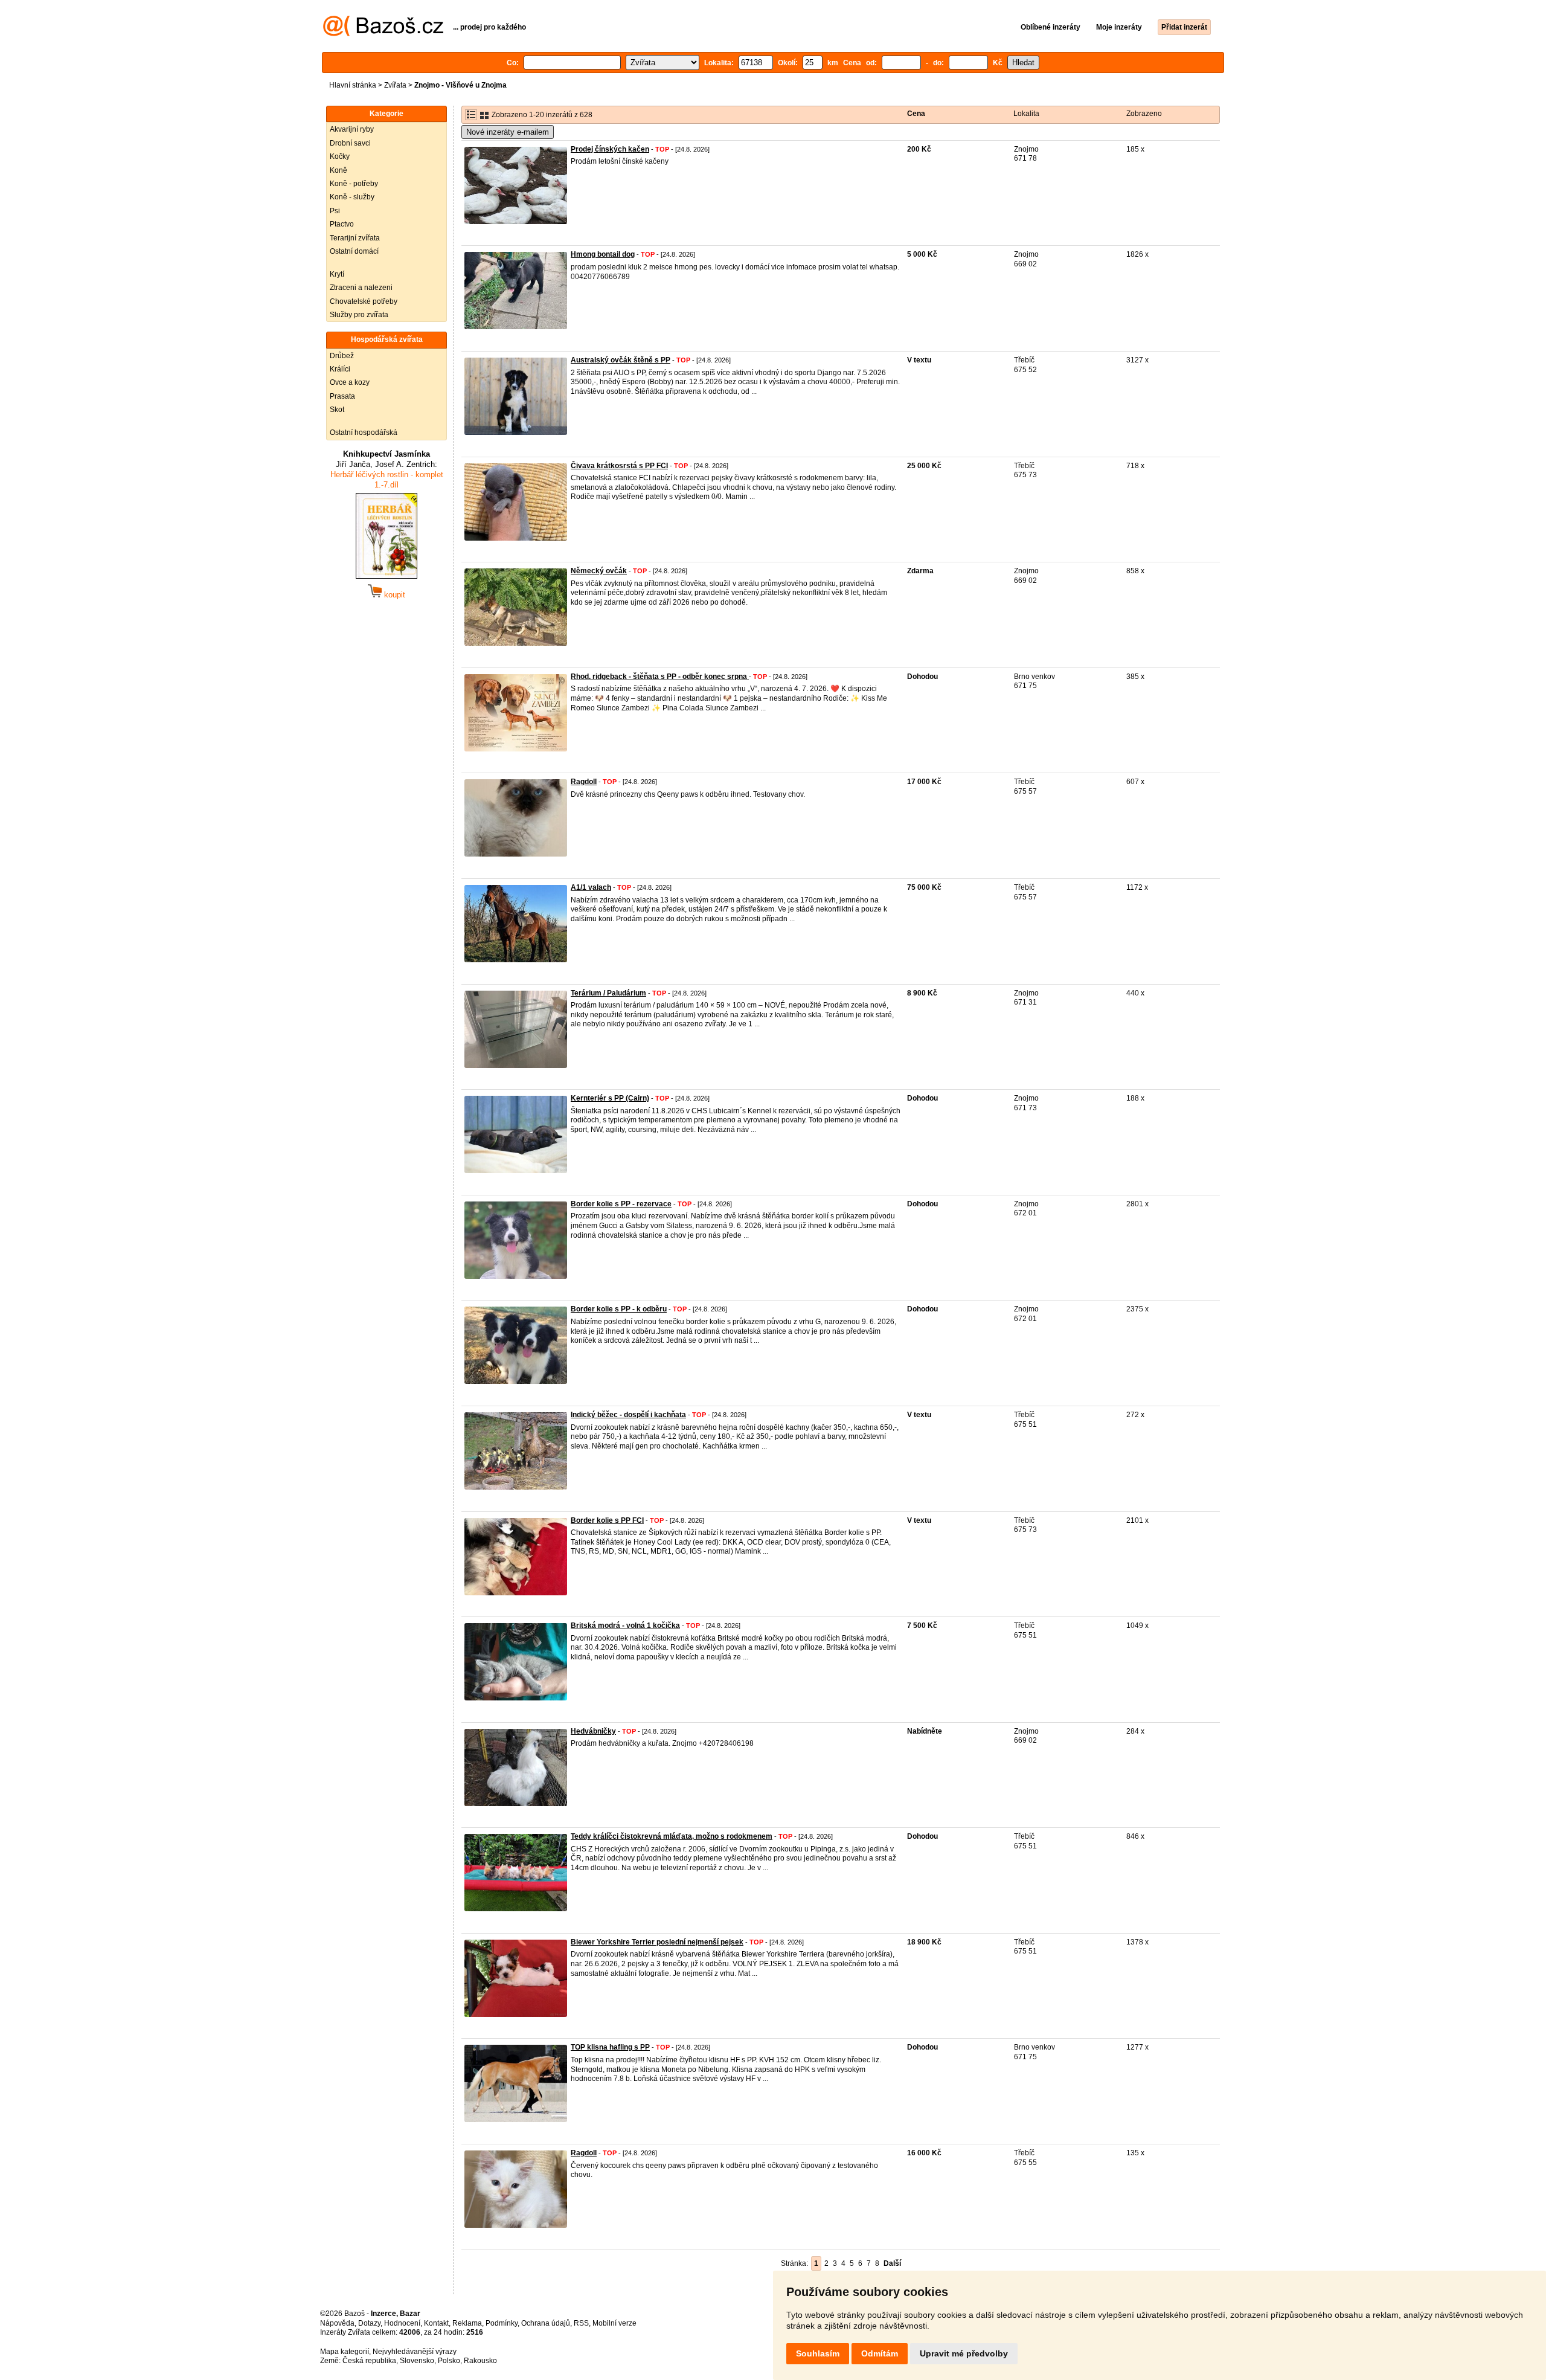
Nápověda (337, 2323)
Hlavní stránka (353, 85)
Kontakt (436, 2323)
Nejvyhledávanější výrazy (415, 2352)
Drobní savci (350, 143)
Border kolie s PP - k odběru (619, 1309)
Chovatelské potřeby (364, 301)
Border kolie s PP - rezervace (621, 1204)
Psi (335, 211)
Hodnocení (402, 2323)
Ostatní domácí (354, 251)
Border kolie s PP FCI (607, 1520)
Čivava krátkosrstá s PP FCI (619, 466)
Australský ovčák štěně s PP (621, 360)
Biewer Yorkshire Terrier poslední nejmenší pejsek (657, 1942)
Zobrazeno (1144, 114)
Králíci (340, 369)
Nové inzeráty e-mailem (508, 132)
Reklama (467, 2323)
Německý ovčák (599, 571)
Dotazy (369, 2323)
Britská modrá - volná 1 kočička (625, 1626)
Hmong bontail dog (603, 254)
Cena (916, 114)
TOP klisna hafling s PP (610, 2047)
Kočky (340, 156)
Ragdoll (584, 782)
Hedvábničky (593, 1731)
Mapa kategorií (345, 2352)
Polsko (449, 2361)
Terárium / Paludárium (608, 993)
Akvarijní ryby (352, 129)
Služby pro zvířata (359, 315)
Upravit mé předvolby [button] (964, 2353)
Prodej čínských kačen (610, 149)
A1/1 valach (591, 887)
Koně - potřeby (354, 184)
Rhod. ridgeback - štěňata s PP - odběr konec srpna (660, 677)
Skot (337, 410)
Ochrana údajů (546, 2323)
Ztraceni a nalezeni (361, 288)
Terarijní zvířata (355, 238)
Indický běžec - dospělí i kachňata (628, 1415)
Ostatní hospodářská (364, 433)
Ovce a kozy (350, 382)
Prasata (342, 396)
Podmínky (502, 2323)
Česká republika (369, 2361)
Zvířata (395, 85)
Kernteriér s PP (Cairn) (610, 1098)
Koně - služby (352, 197)
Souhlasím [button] (818, 2353)
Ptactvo (342, 224)
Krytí (337, 274)
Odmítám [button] (880, 2353)
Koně (338, 170)
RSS (581, 2323)
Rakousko (480, 2361)
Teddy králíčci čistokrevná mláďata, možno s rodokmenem (672, 1836)
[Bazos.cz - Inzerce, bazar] (383, 34)
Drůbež (342, 356)
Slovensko (417, 2361)
